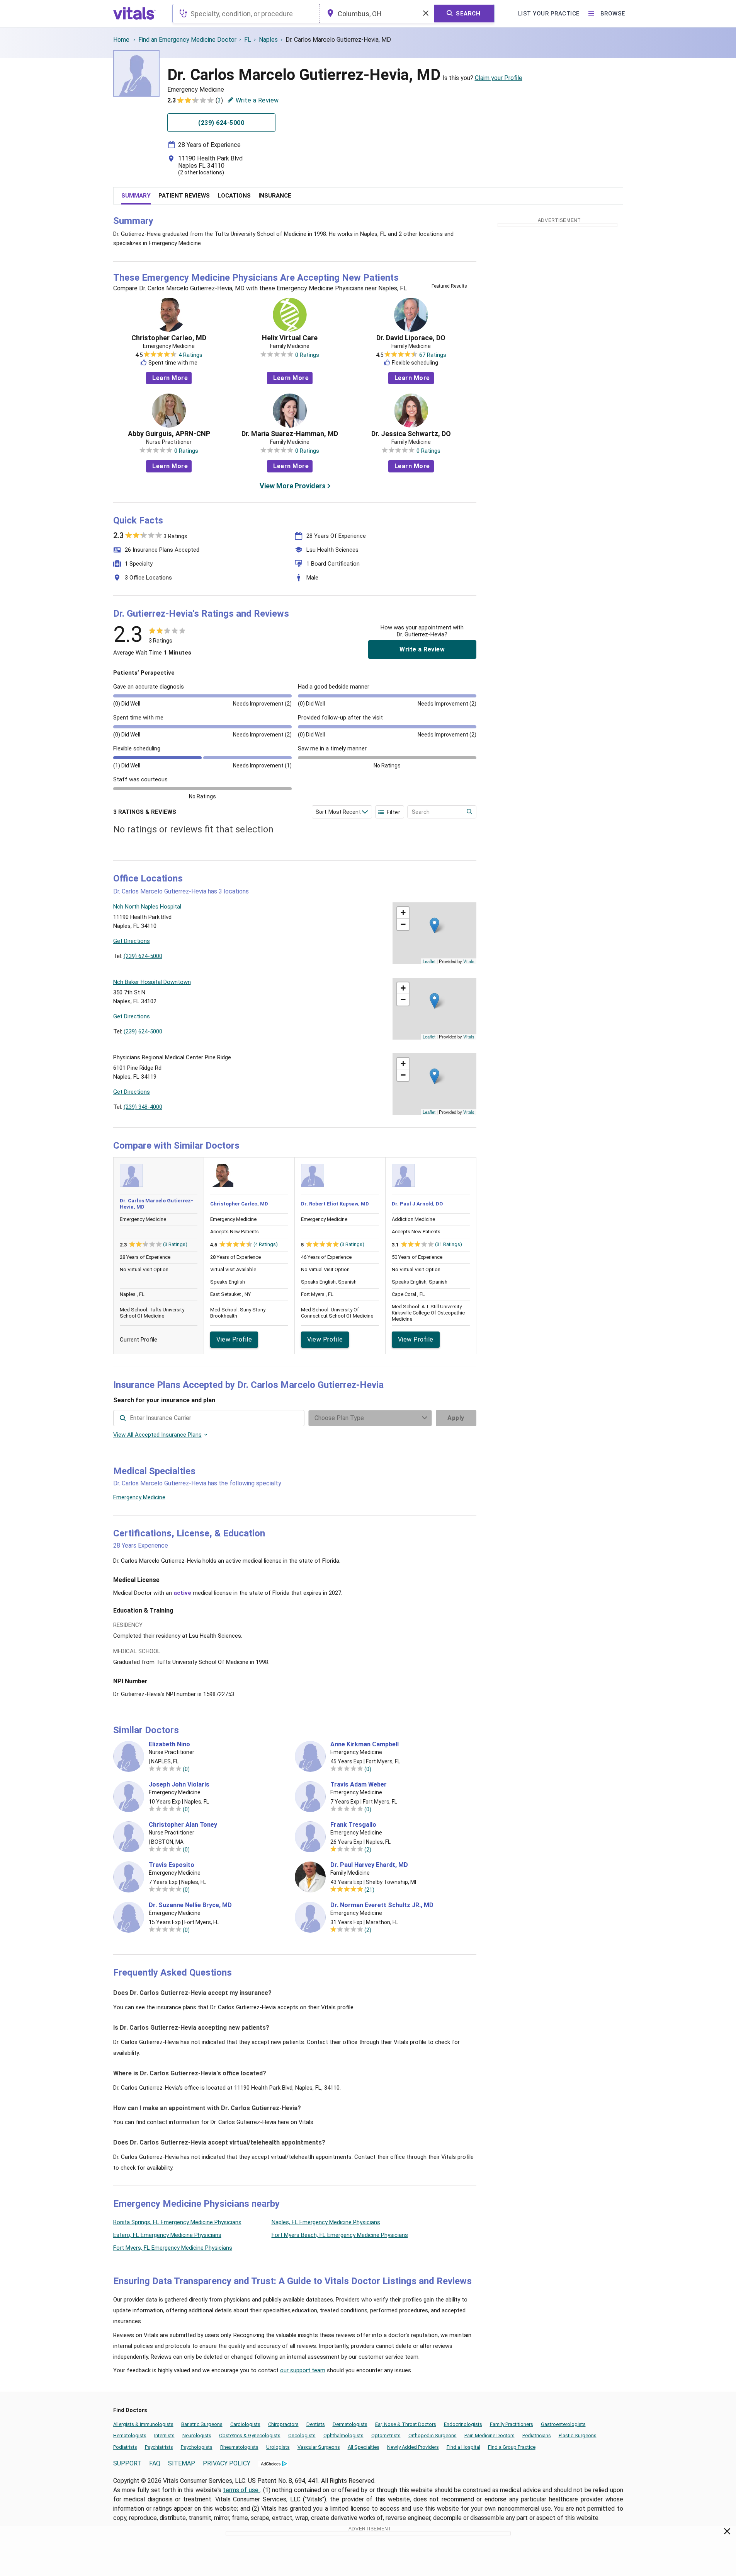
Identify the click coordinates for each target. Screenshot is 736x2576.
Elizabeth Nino (169, 1744)
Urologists (278, 2447)
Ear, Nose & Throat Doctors (406, 2424)
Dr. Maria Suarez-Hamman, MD (290, 434)
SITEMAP (182, 2463)
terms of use (241, 2490)
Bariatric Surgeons (202, 2424)
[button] (434, 925)
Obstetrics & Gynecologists (250, 2435)
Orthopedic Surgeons (433, 2435)
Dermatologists (350, 2424)
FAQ (155, 2463)
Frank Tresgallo (353, 1825)
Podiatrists (125, 2447)
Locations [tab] (234, 196)
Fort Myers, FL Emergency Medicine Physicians (173, 2248)
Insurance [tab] (275, 196)
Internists (164, 2435)
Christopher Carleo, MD (169, 338)
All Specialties (364, 2447)
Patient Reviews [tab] (184, 196)
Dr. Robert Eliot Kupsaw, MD (335, 1204)
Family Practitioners (512, 2424)
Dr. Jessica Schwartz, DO (411, 434)
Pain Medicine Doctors (490, 2435)
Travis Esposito (172, 1865)
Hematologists (130, 2435)
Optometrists (386, 2435)
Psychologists (197, 2447)
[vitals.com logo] (134, 14)
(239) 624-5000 (143, 956)
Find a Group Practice (512, 2447)
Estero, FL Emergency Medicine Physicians (167, 2235)
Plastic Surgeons (578, 2435)
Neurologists (197, 2435)
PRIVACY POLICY (227, 2463)
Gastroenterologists (563, 2424)
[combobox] (246, 14)
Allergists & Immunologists (143, 2424)
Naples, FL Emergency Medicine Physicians (326, 2222)
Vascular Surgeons (319, 2447)
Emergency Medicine (139, 1497)
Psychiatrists (159, 2447)
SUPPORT (127, 2463)
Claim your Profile (499, 78)
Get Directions (132, 941)
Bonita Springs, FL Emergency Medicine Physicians (177, 2222)
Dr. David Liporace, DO (411, 338)
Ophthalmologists (343, 2435)
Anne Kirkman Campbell (365, 1744)
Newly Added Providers (413, 2447)
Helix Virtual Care (290, 338)
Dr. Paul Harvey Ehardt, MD (369, 1865)
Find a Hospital (463, 2447)
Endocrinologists (463, 2424)
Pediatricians (537, 2435)
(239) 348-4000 (143, 1107)
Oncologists (302, 2435)
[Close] (727, 2533)
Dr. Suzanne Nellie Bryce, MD (190, 1905)
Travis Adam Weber (359, 1785)
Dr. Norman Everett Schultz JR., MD (382, 1905)
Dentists (316, 2424)
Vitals (469, 961)
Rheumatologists (239, 2447)
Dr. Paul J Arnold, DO (417, 1204)
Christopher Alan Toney (183, 1825)
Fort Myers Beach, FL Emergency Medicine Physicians (340, 2235)
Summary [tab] (136, 196)
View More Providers (293, 486)
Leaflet (429, 961)
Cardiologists (245, 2424)
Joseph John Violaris (179, 1785)
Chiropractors (283, 2424)
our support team (303, 2370)
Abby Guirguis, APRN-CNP (169, 434)
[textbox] (246, 14)
